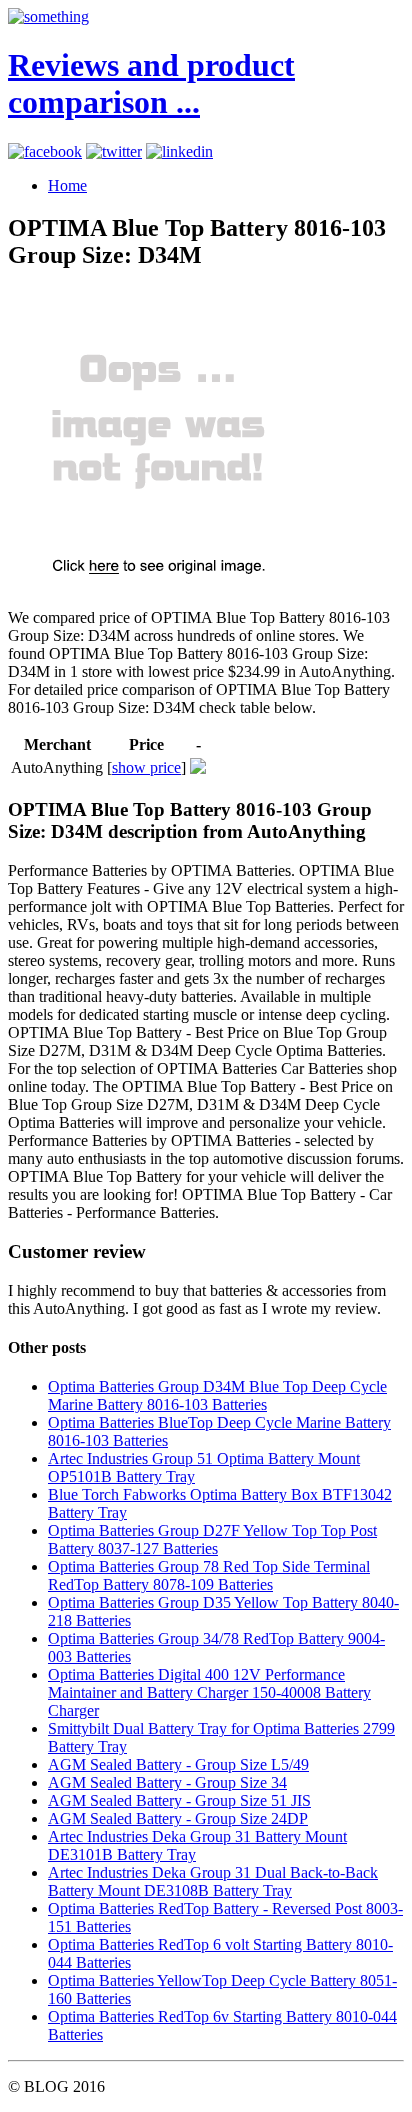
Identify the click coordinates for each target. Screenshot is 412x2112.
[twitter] (114, 151)
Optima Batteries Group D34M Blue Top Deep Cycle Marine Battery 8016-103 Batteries (217, 1395)
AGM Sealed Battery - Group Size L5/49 (178, 1764)
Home (67, 185)
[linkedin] (179, 151)
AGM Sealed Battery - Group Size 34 (167, 1782)
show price (146, 767)
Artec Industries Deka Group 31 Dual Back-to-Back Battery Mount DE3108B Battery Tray (213, 1881)
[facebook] (45, 151)
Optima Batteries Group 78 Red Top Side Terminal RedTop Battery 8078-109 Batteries (209, 1575)
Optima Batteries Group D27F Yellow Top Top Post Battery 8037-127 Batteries (212, 1539)
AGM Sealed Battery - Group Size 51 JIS (179, 1800)
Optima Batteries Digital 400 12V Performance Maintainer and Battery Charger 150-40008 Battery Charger (209, 1692)
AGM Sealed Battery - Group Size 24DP (178, 1818)
